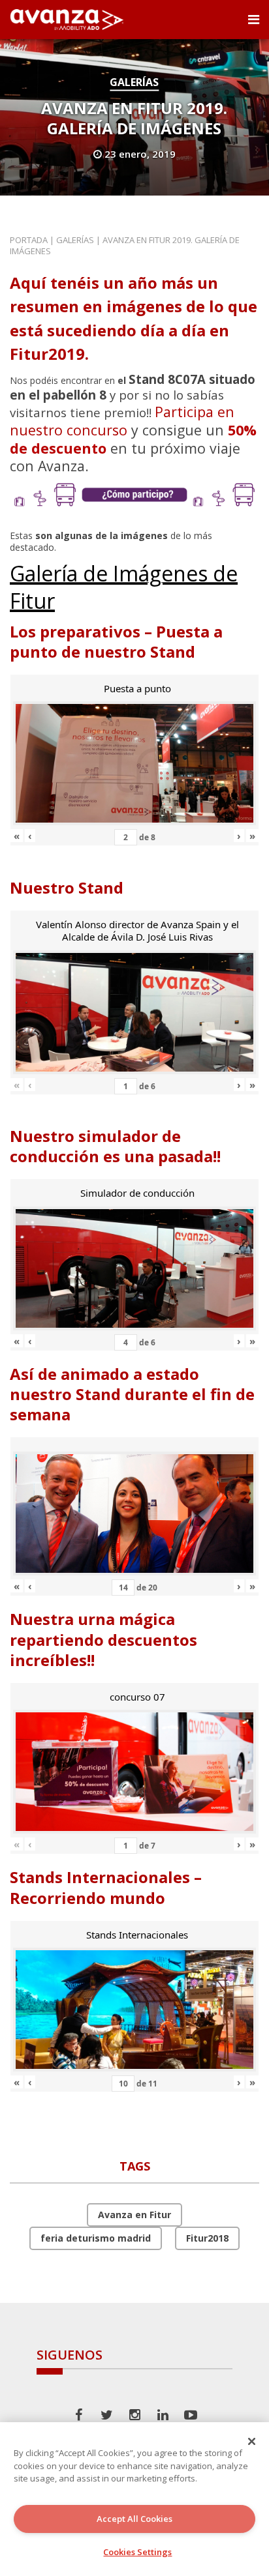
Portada (29, 240)
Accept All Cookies (134, 2519)
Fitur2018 (207, 2238)
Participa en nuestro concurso (122, 421)
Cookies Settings (137, 2552)
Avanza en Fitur (134, 2215)
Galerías (134, 82)
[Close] (252, 2441)
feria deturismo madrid (96, 2238)
